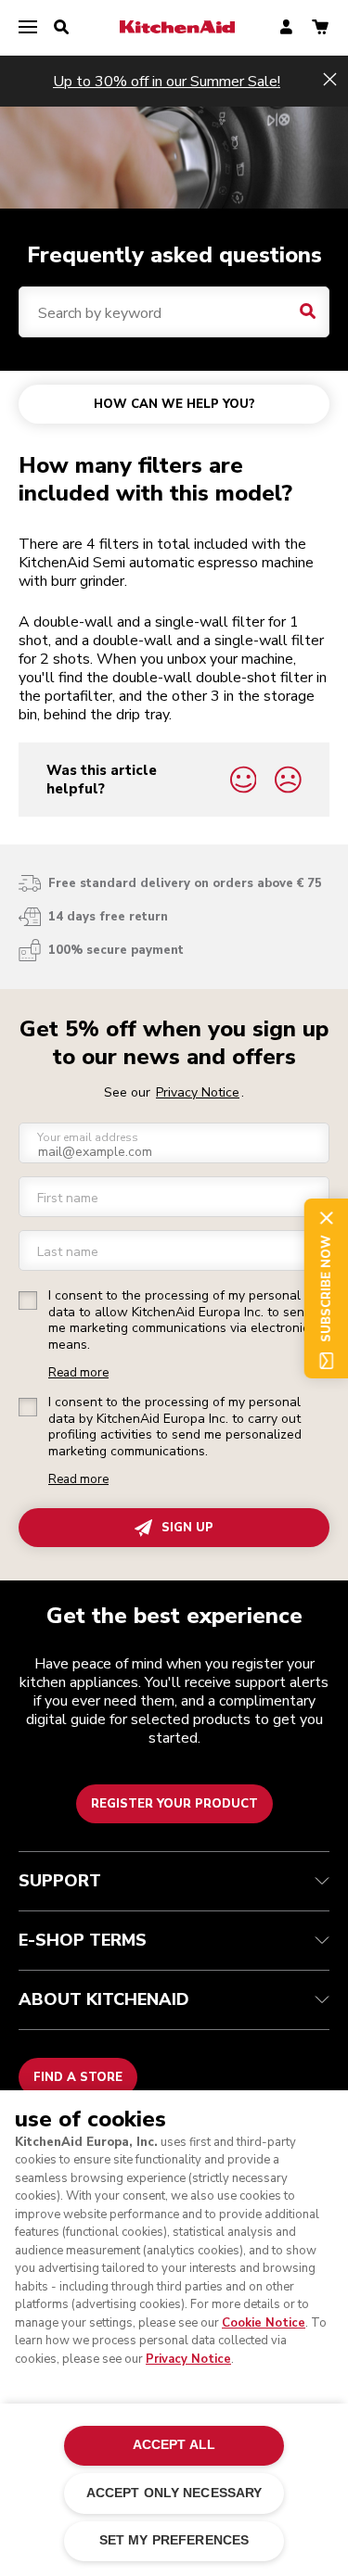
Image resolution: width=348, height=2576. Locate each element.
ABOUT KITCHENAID (104, 1999)
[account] (286, 28)
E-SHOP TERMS (83, 1940)
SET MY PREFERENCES (174, 2540)
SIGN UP (187, 1528)
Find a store (78, 2077)
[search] (61, 28)
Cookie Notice (264, 2323)
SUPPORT (60, 1881)
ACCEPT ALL (174, 2445)
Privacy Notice (188, 2359)
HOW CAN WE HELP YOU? (174, 404)
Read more (78, 1373)
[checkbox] (28, 1301)
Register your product (174, 1804)
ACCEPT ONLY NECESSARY (174, 2493)
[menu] (28, 28)
